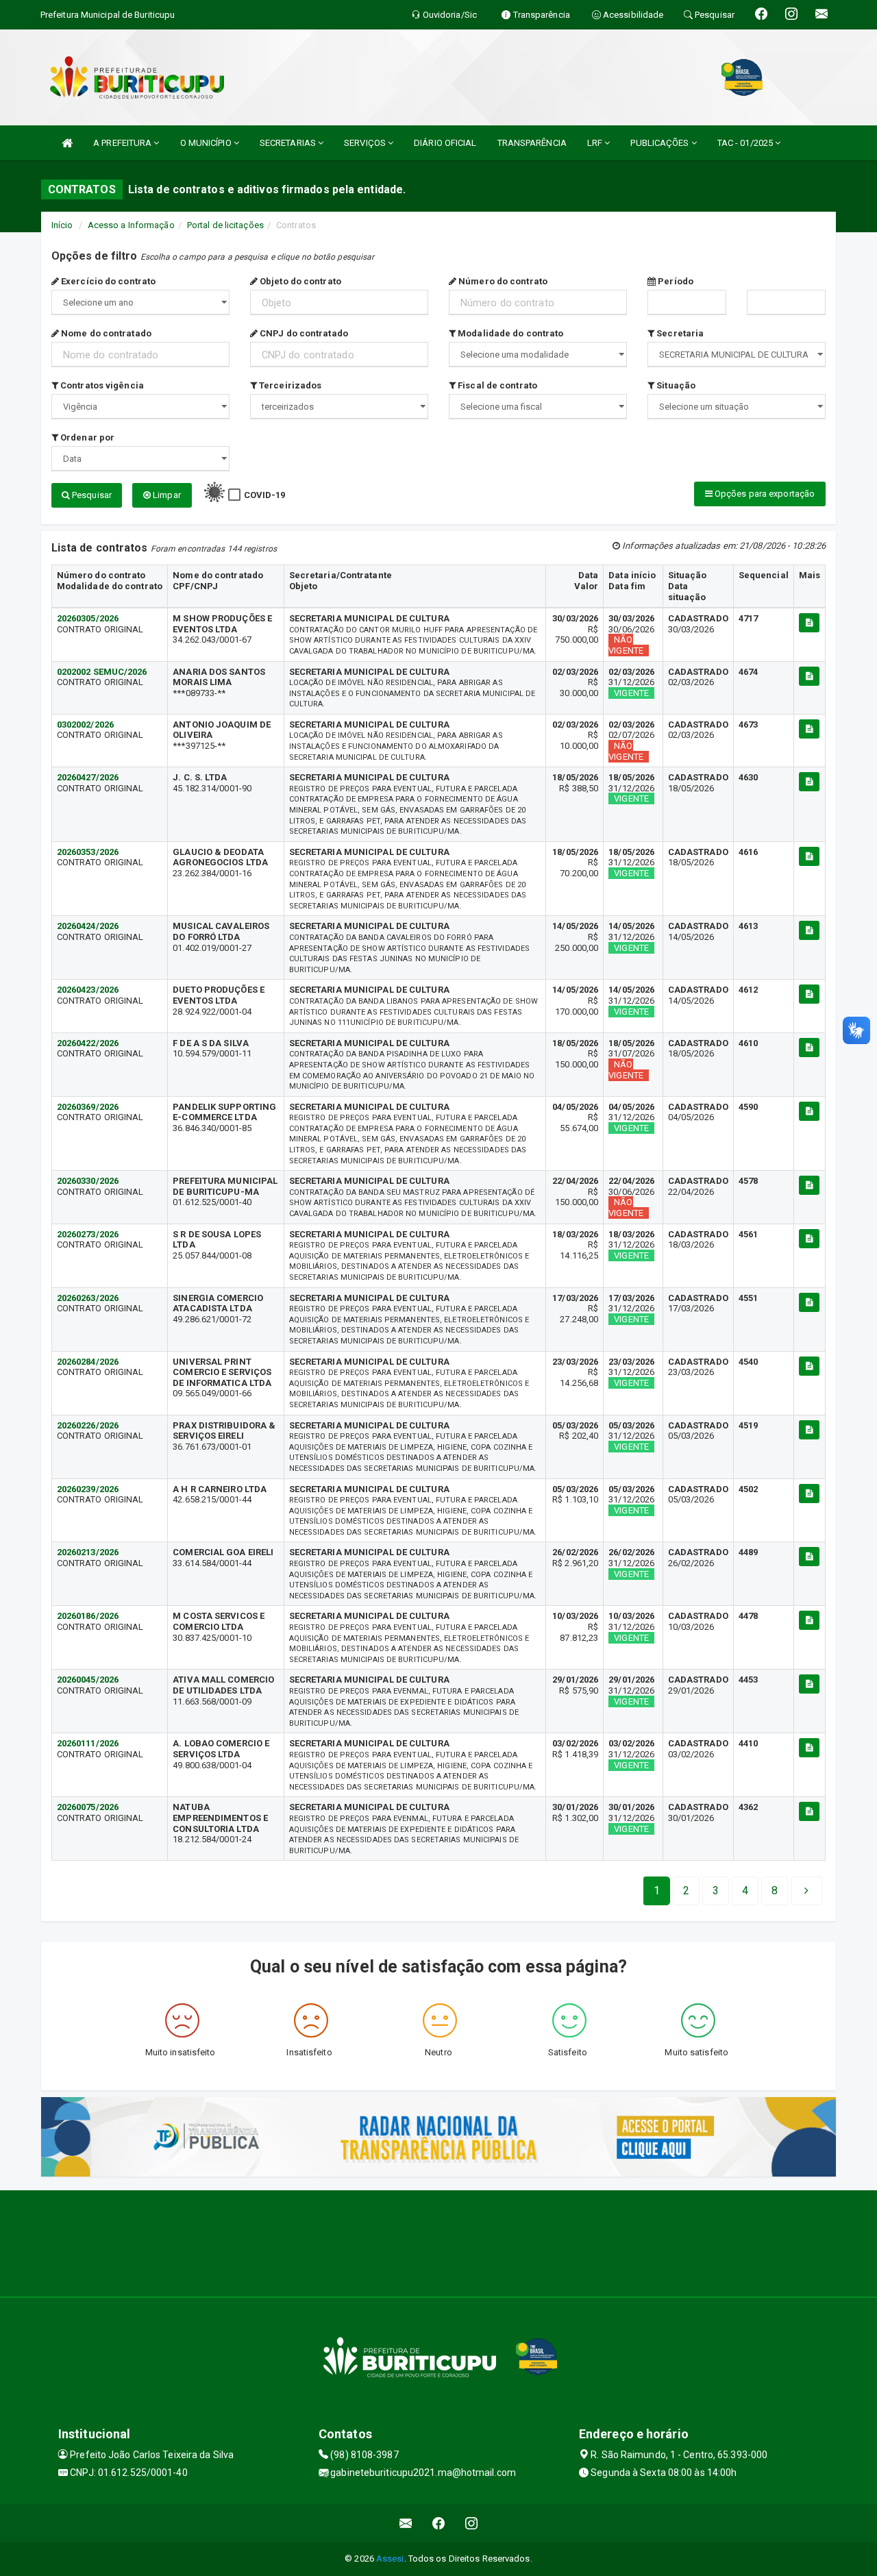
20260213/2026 (88, 1552)
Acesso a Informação (131, 225)
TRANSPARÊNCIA (532, 143)
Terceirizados (289, 385)
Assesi (390, 2559)
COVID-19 (265, 495)
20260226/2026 (88, 1425)
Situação (675, 385)
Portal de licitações (225, 225)
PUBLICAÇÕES (660, 143)
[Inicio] (67, 143)
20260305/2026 (88, 618)
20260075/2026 (88, 1807)
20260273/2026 (88, 1234)
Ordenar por (86, 437)
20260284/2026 (88, 1362)
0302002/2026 (85, 724)
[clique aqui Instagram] (472, 2523)
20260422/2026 (88, 1043)
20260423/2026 (88, 990)
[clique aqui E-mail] (406, 2523)
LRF (596, 143)
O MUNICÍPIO (207, 143)
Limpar (166, 495)
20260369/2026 (88, 1107)
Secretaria (679, 333)
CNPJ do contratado (303, 333)
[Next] (806, 1891)
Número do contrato (502, 281)
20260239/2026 (88, 1489)
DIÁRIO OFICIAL (445, 143)
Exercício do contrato (107, 281)
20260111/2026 (88, 1743)
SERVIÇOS (366, 143)
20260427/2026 (88, 777)
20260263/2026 (88, 1298)
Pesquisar (91, 495)
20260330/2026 (88, 1181)
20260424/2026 (88, 926)
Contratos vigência (101, 385)
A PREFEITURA (123, 143)
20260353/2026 (88, 852)
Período (675, 281)
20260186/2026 (88, 1616)
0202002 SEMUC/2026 (102, 672)
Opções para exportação (764, 494)
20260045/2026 (88, 1680)
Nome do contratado (105, 333)
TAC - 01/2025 (746, 143)
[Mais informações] (809, 623)
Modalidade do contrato (509, 333)
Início (62, 225)
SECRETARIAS (289, 143)
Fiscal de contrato (496, 385)
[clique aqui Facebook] (439, 2523)
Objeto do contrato (299, 281)
